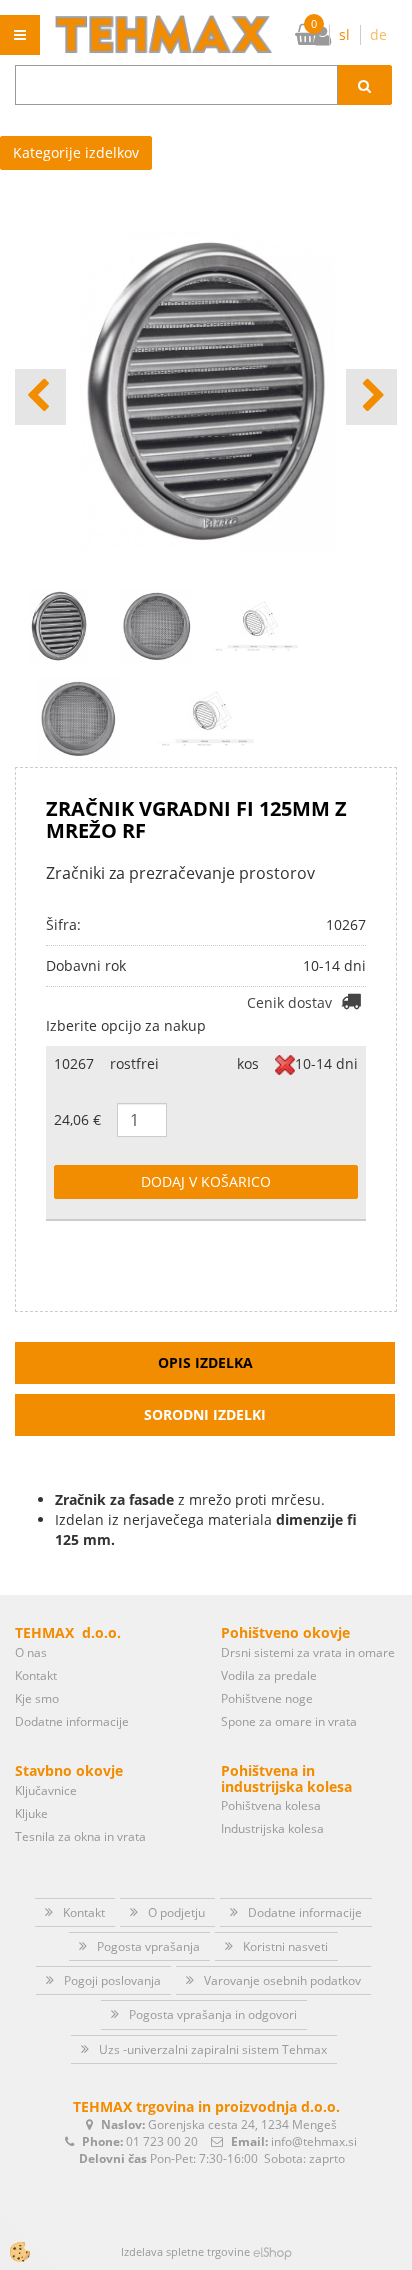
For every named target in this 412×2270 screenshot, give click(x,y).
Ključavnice (46, 1790)
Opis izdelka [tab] (205, 1362)
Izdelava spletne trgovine (185, 2251)
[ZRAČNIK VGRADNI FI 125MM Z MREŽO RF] (78, 716)
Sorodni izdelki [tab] (205, 1414)
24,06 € (77, 1119)
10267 (74, 1063)
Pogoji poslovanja (112, 1980)
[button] (371, 397)
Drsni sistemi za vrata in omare (308, 1652)
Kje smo (37, 1698)
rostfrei (134, 1063)
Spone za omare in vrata (289, 1721)
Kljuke (31, 1813)
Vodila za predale (269, 1675)
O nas (31, 1652)
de (378, 34)
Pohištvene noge (267, 1698)
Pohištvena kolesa (271, 1805)
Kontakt (36, 1675)
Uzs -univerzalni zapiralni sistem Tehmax (213, 2049)
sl (344, 34)
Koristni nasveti (285, 1946)
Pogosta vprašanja (148, 1946)
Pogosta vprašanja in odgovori (213, 2014)
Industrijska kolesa (272, 1828)
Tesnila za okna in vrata (80, 1836)
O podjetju (176, 1912)
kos (248, 1063)
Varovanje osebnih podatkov (282, 1980)
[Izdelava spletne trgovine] (272, 2251)
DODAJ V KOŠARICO (206, 1181)
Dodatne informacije (72, 1721)
